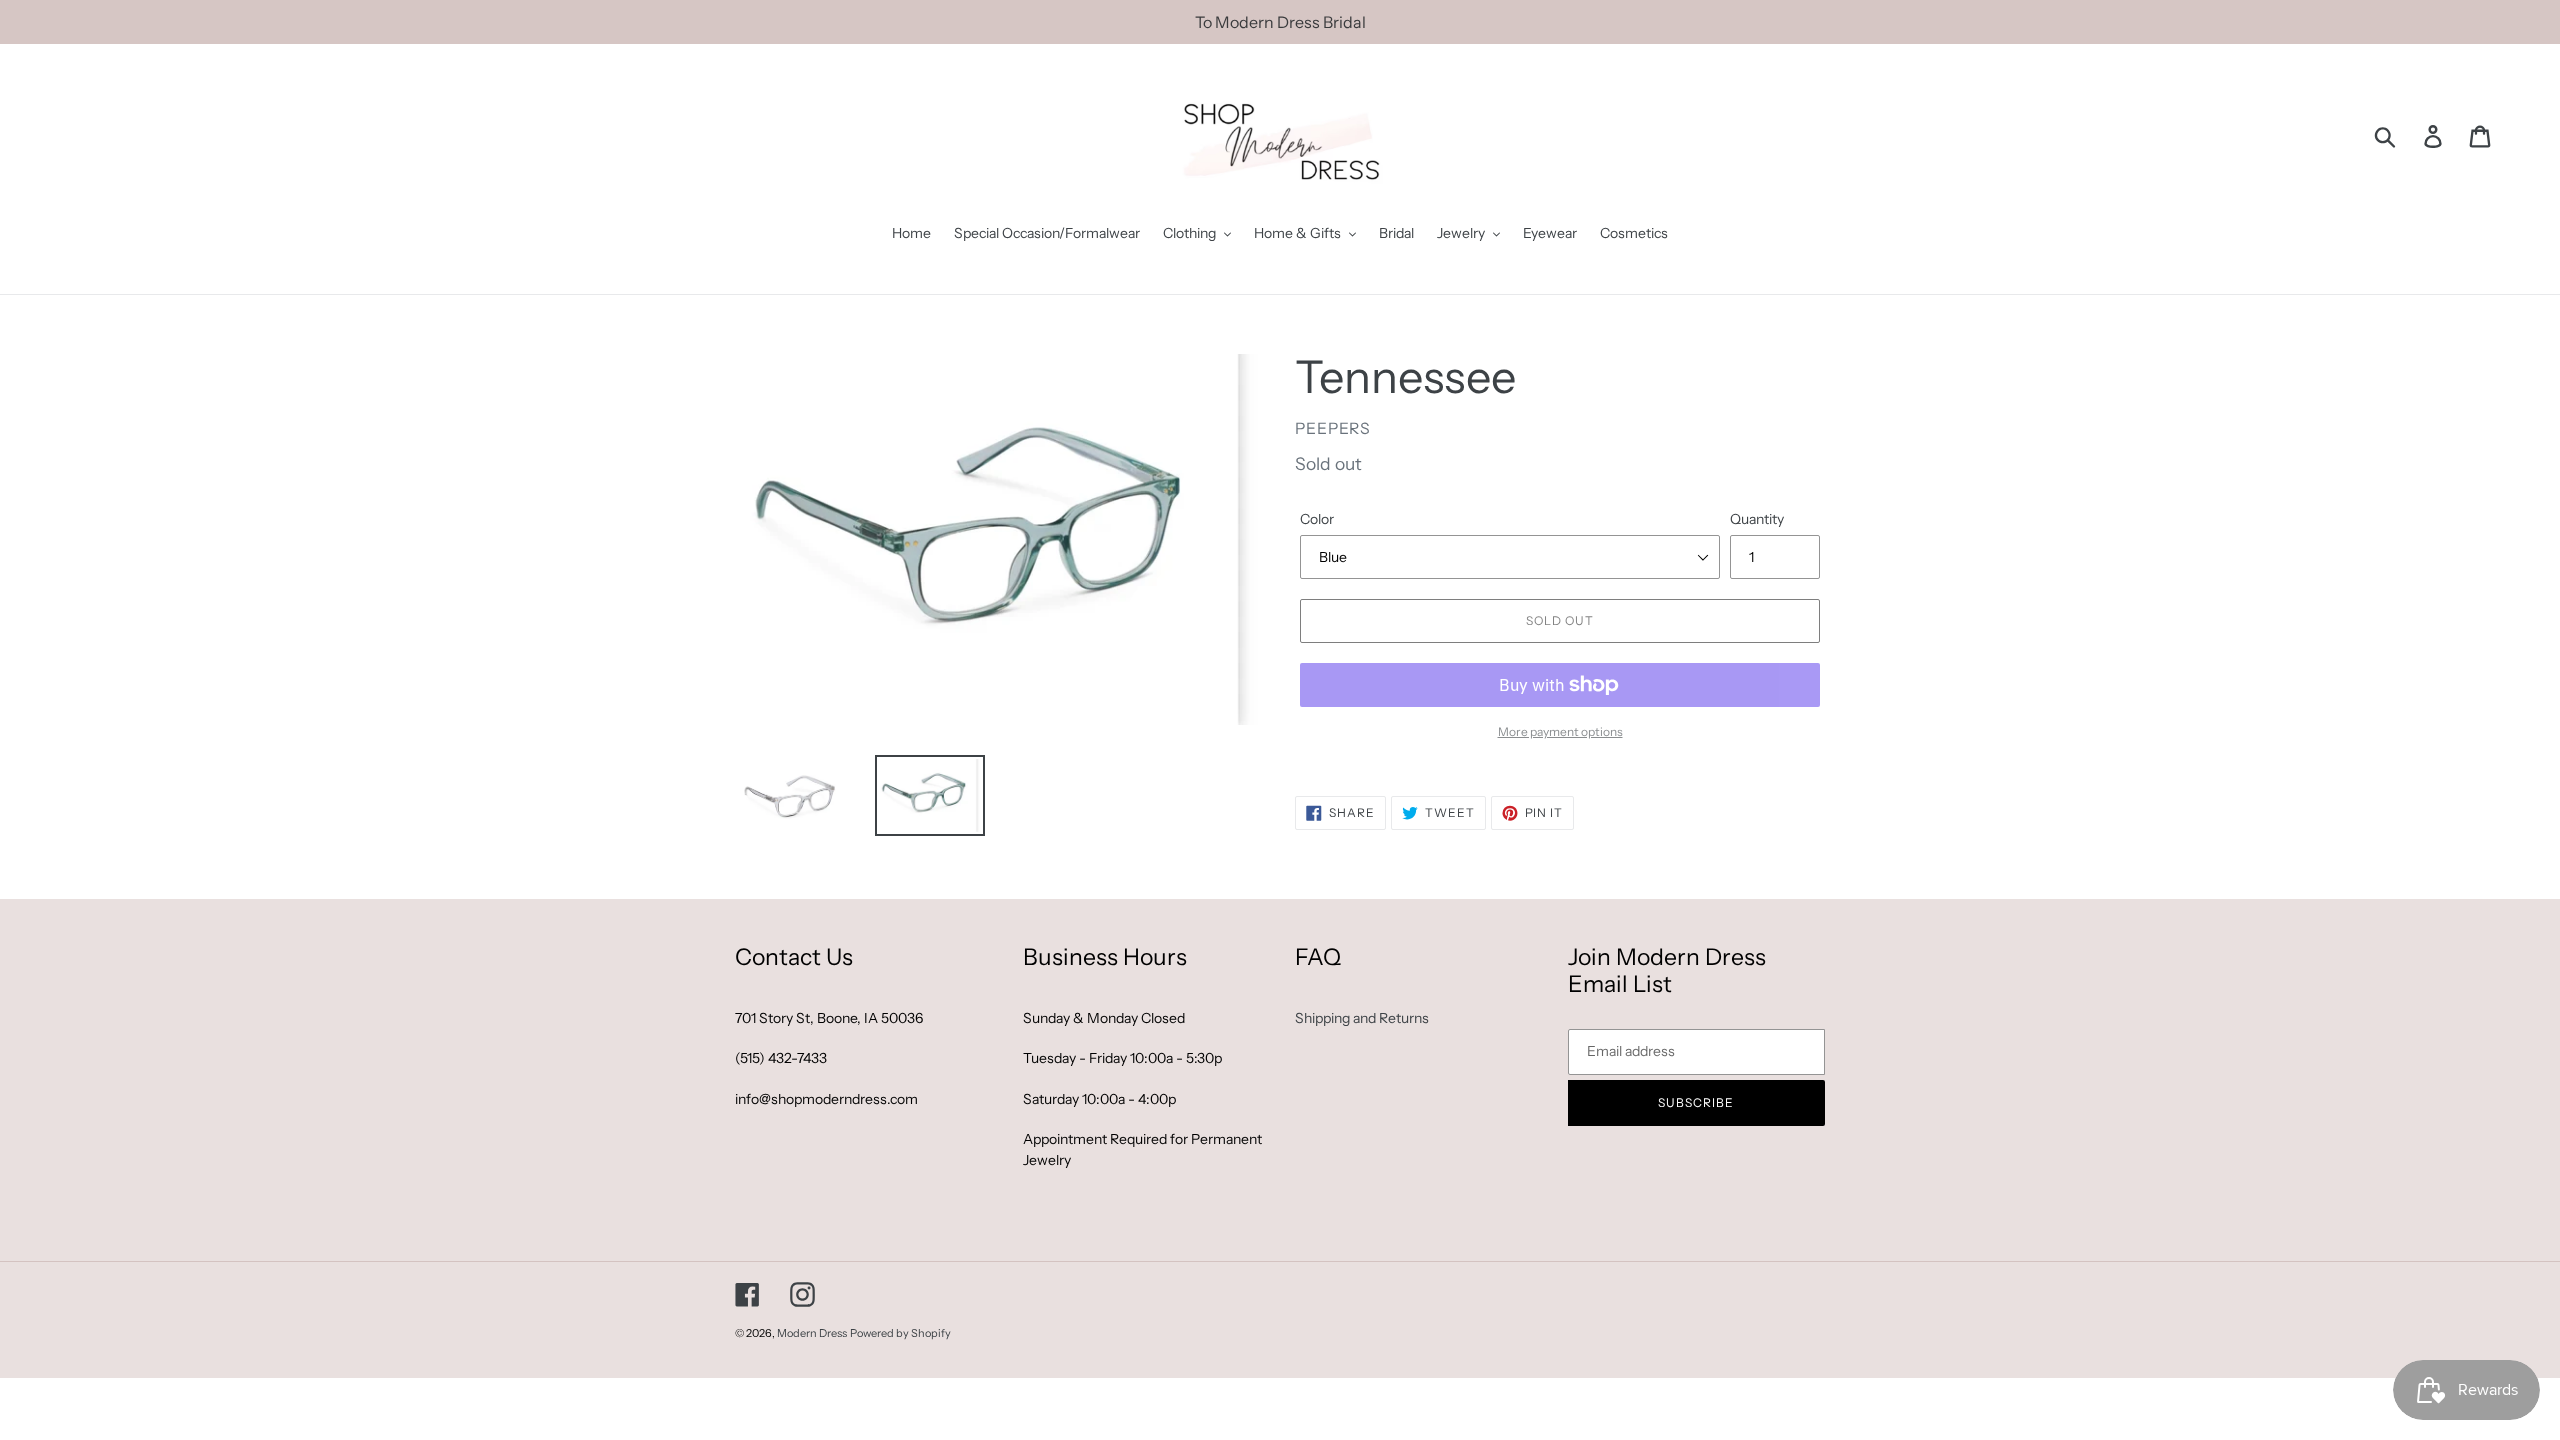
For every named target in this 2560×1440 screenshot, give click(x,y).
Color (1317, 519)
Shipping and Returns (1362, 1018)
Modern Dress (812, 1333)
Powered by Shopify (900, 1333)
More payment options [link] (1560, 731)
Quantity (1757, 519)
